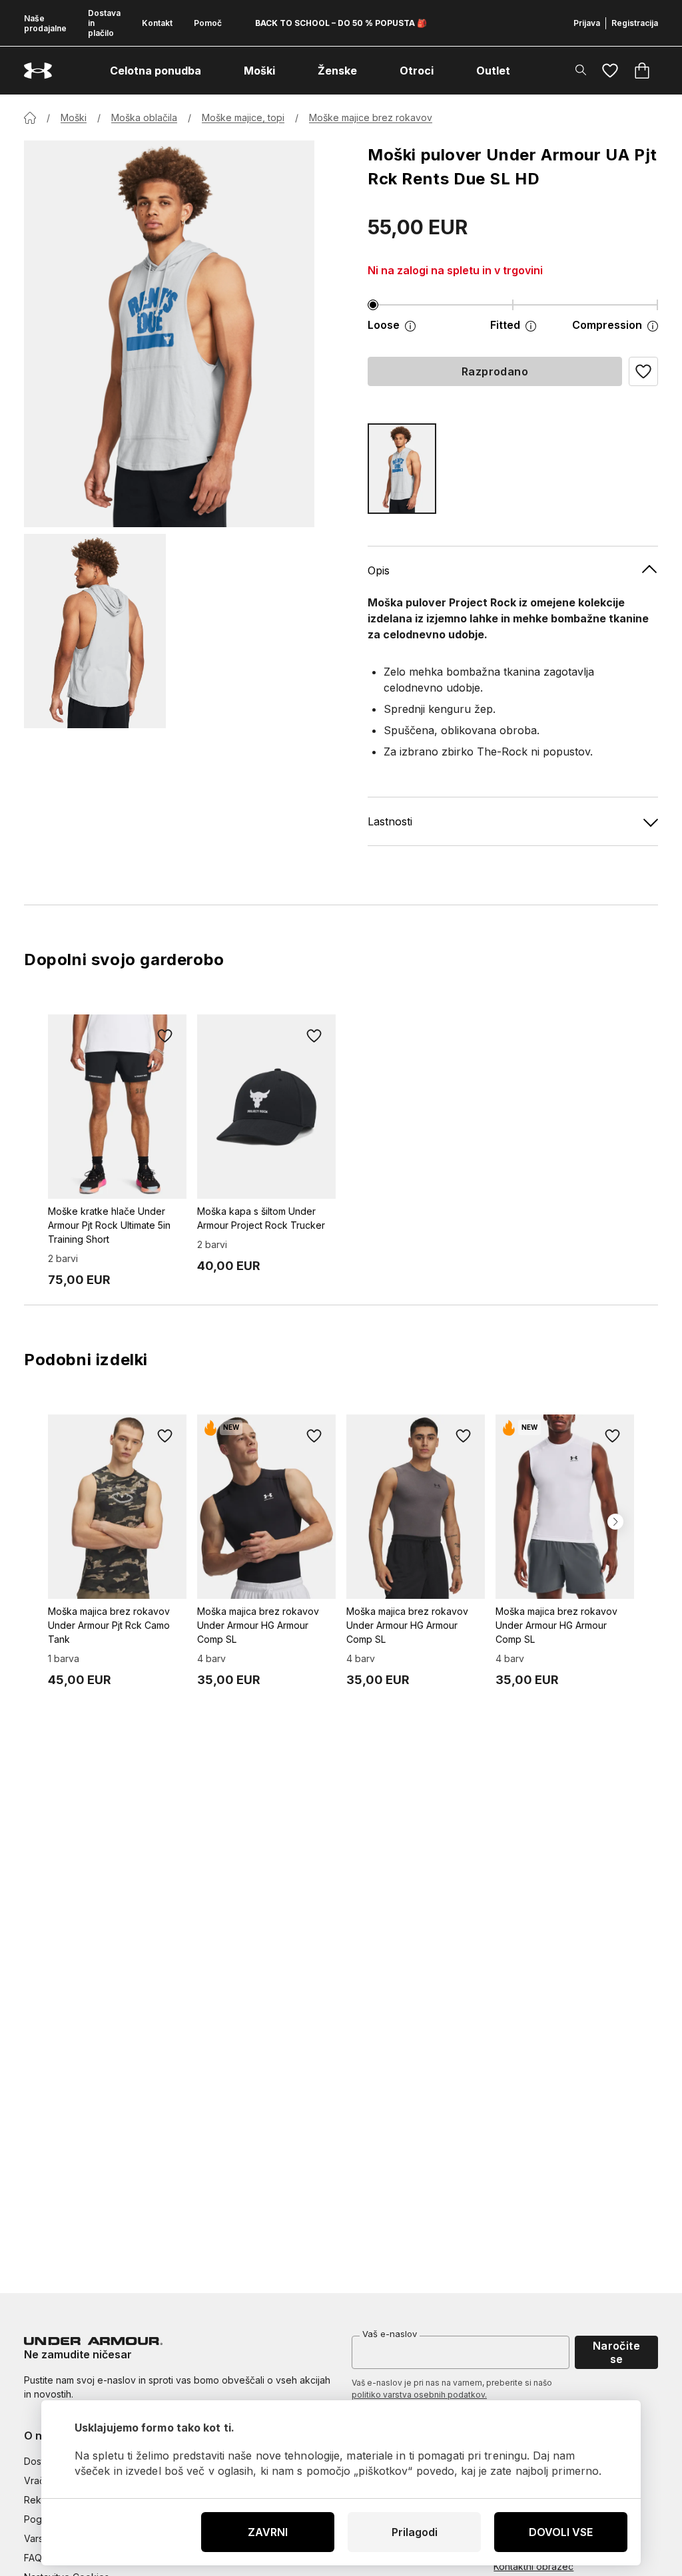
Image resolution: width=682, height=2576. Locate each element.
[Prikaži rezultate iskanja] (581, 70)
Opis (379, 570)
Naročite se (617, 2352)
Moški (74, 117)
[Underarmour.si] (38, 71)
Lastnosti (390, 821)
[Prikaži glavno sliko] (169, 334)
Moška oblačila (144, 117)
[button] (643, 371)
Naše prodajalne (45, 23)
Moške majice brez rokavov (371, 117)
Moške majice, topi (243, 117)
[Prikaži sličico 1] (95, 631)
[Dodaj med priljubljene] (165, 1036)
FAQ (33, 2558)
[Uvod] (30, 118)
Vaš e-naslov (390, 2334)
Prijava (587, 23)
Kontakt (157, 23)
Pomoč (208, 23)
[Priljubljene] (610, 71)
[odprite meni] (213, 71)
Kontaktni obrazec (533, 2566)
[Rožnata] (402, 469)
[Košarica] (642, 71)
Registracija (635, 23)
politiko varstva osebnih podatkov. (419, 2395)
